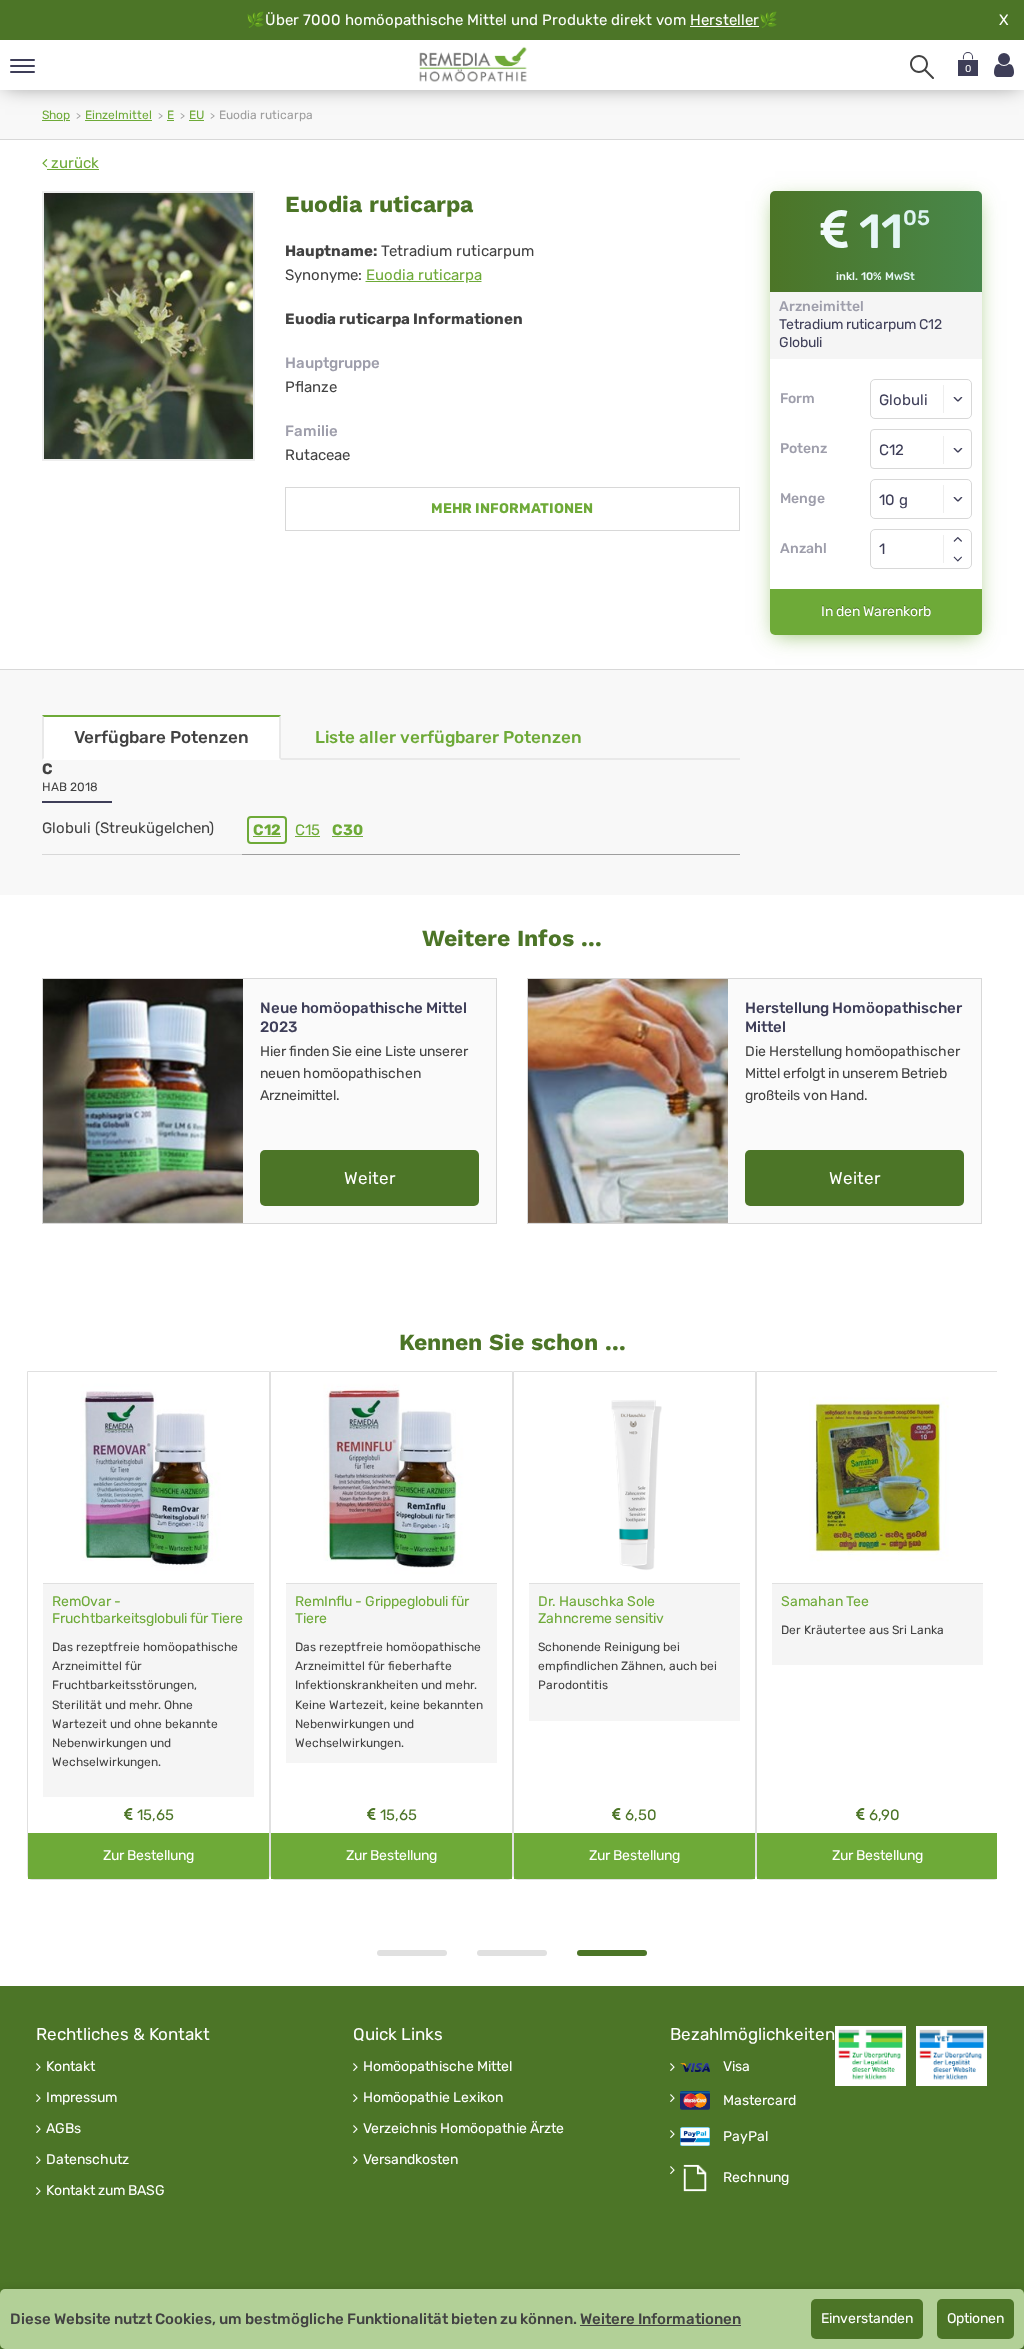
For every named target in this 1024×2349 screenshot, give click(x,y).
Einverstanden (867, 2318)
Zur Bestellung (148, 1855)
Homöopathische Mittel (437, 2067)
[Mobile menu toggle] (22, 67)
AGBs (63, 2129)
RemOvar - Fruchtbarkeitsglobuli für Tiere (147, 1610)
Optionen (975, 2318)
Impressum (81, 2098)
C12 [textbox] (891, 450)
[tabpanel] (634, 1625)
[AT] (473, 65)
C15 (307, 830)
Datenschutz (87, 2160)
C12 (267, 830)
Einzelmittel (118, 115)
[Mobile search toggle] (922, 67)
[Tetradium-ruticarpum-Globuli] (148, 326)
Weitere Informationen (660, 2319)
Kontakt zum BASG (105, 2191)
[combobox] (921, 449)
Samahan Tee (825, 1601)
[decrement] (958, 559)
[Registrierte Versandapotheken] (870, 2055)
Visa (736, 2067)
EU (196, 115)
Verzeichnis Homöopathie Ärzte (463, 2129)
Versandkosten (410, 2160)
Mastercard (759, 2101)
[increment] (958, 539)
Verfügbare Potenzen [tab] (161, 737)
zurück (73, 163)
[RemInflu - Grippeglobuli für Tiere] (391, 1477)
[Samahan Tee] (877, 1477)
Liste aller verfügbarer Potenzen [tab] (448, 737)
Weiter (369, 1178)
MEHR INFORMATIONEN (512, 508)
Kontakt (70, 2067)
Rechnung (756, 2178)
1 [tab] (412, 1953)
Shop (56, 115)
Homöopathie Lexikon (433, 2098)
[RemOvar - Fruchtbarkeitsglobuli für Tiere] (148, 1477)
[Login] (1004, 65)
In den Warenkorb (876, 611)
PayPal (745, 2137)
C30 (347, 830)
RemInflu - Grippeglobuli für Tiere (382, 1610)
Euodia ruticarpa (424, 275)
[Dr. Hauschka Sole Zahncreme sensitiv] (634, 1477)
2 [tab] (512, 1953)
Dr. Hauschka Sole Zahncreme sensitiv (601, 1610)
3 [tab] (612, 1953)
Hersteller (724, 20)
